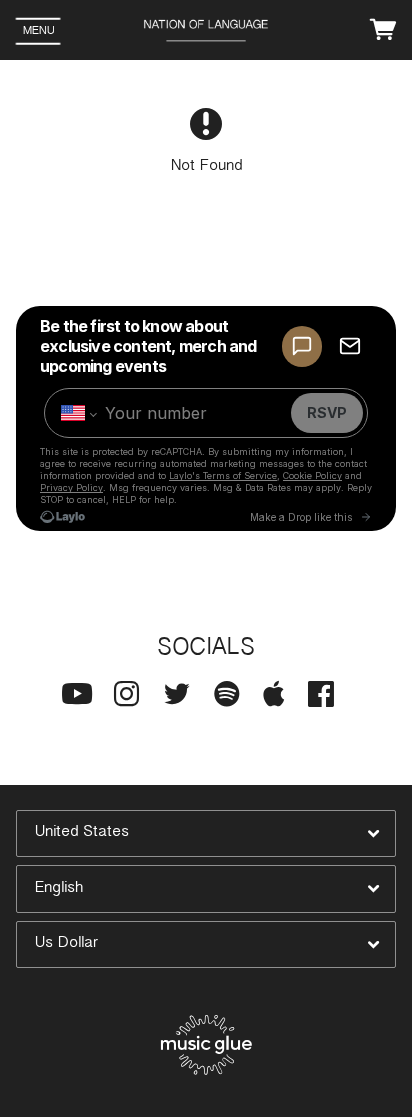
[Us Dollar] (206, 944)
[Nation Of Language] (206, 31)
